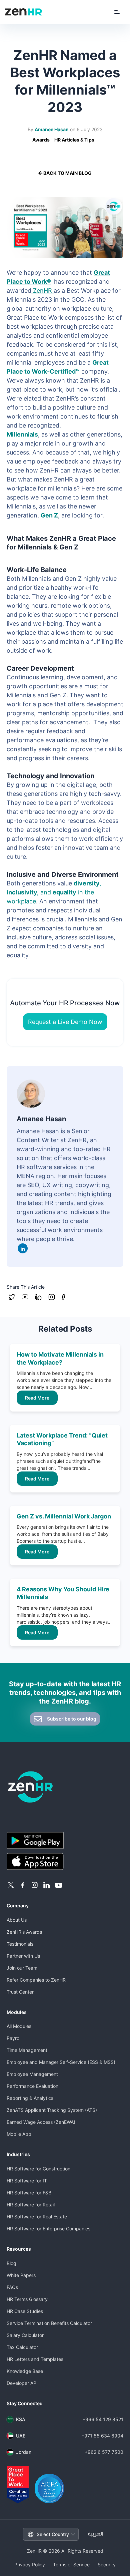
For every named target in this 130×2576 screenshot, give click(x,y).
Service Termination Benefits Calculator (49, 2323)
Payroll (14, 2038)
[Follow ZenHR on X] (11, 1885)
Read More (37, 1398)
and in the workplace (54, 892)
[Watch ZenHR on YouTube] (59, 1885)
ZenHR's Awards (24, 1932)
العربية (96, 2534)
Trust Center (20, 1992)
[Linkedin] (23, 1248)
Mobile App (19, 2134)
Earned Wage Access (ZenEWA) (41, 2122)
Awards (41, 140)
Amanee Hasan (52, 129)
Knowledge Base (25, 2371)
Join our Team (22, 1968)
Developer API (22, 2383)
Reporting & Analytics (30, 2098)
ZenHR (42, 291)
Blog (11, 2263)
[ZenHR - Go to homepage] (65, 1787)
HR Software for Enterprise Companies (48, 2229)
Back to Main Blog (67, 173)
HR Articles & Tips (74, 140)
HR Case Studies (25, 2311)
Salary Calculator (25, 2335)
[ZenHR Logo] (24, 12)
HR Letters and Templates (35, 2359)
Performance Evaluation (32, 2086)
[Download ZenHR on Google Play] (65, 1841)
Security (107, 2565)
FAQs (12, 2287)
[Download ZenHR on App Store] (65, 1862)
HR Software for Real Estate (37, 2217)
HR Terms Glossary (27, 2299)
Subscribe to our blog (71, 1719)
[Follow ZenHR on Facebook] (23, 1885)
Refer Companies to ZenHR (36, 1980)
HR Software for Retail (31, 2205)
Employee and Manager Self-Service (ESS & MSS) (61, 2062)
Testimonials (20, 1944)
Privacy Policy (30, 2565)
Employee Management (32, 2074)
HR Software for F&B (29, 2193)
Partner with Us (23, 1956)
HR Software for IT (27, 2181)
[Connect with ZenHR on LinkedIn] (47, 1885)
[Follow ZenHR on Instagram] (35, 1885)
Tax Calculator (22, 2347)
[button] (117, 12)
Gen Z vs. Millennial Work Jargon (64, 1516)
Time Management (27, 2050)
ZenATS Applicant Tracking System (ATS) (52, 2110)
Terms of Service (71, 2565)
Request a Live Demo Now (65, 1022)
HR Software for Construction (38, 2169)
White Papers (21, 2275)
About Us (17, 1920)
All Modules (19, 2026)
